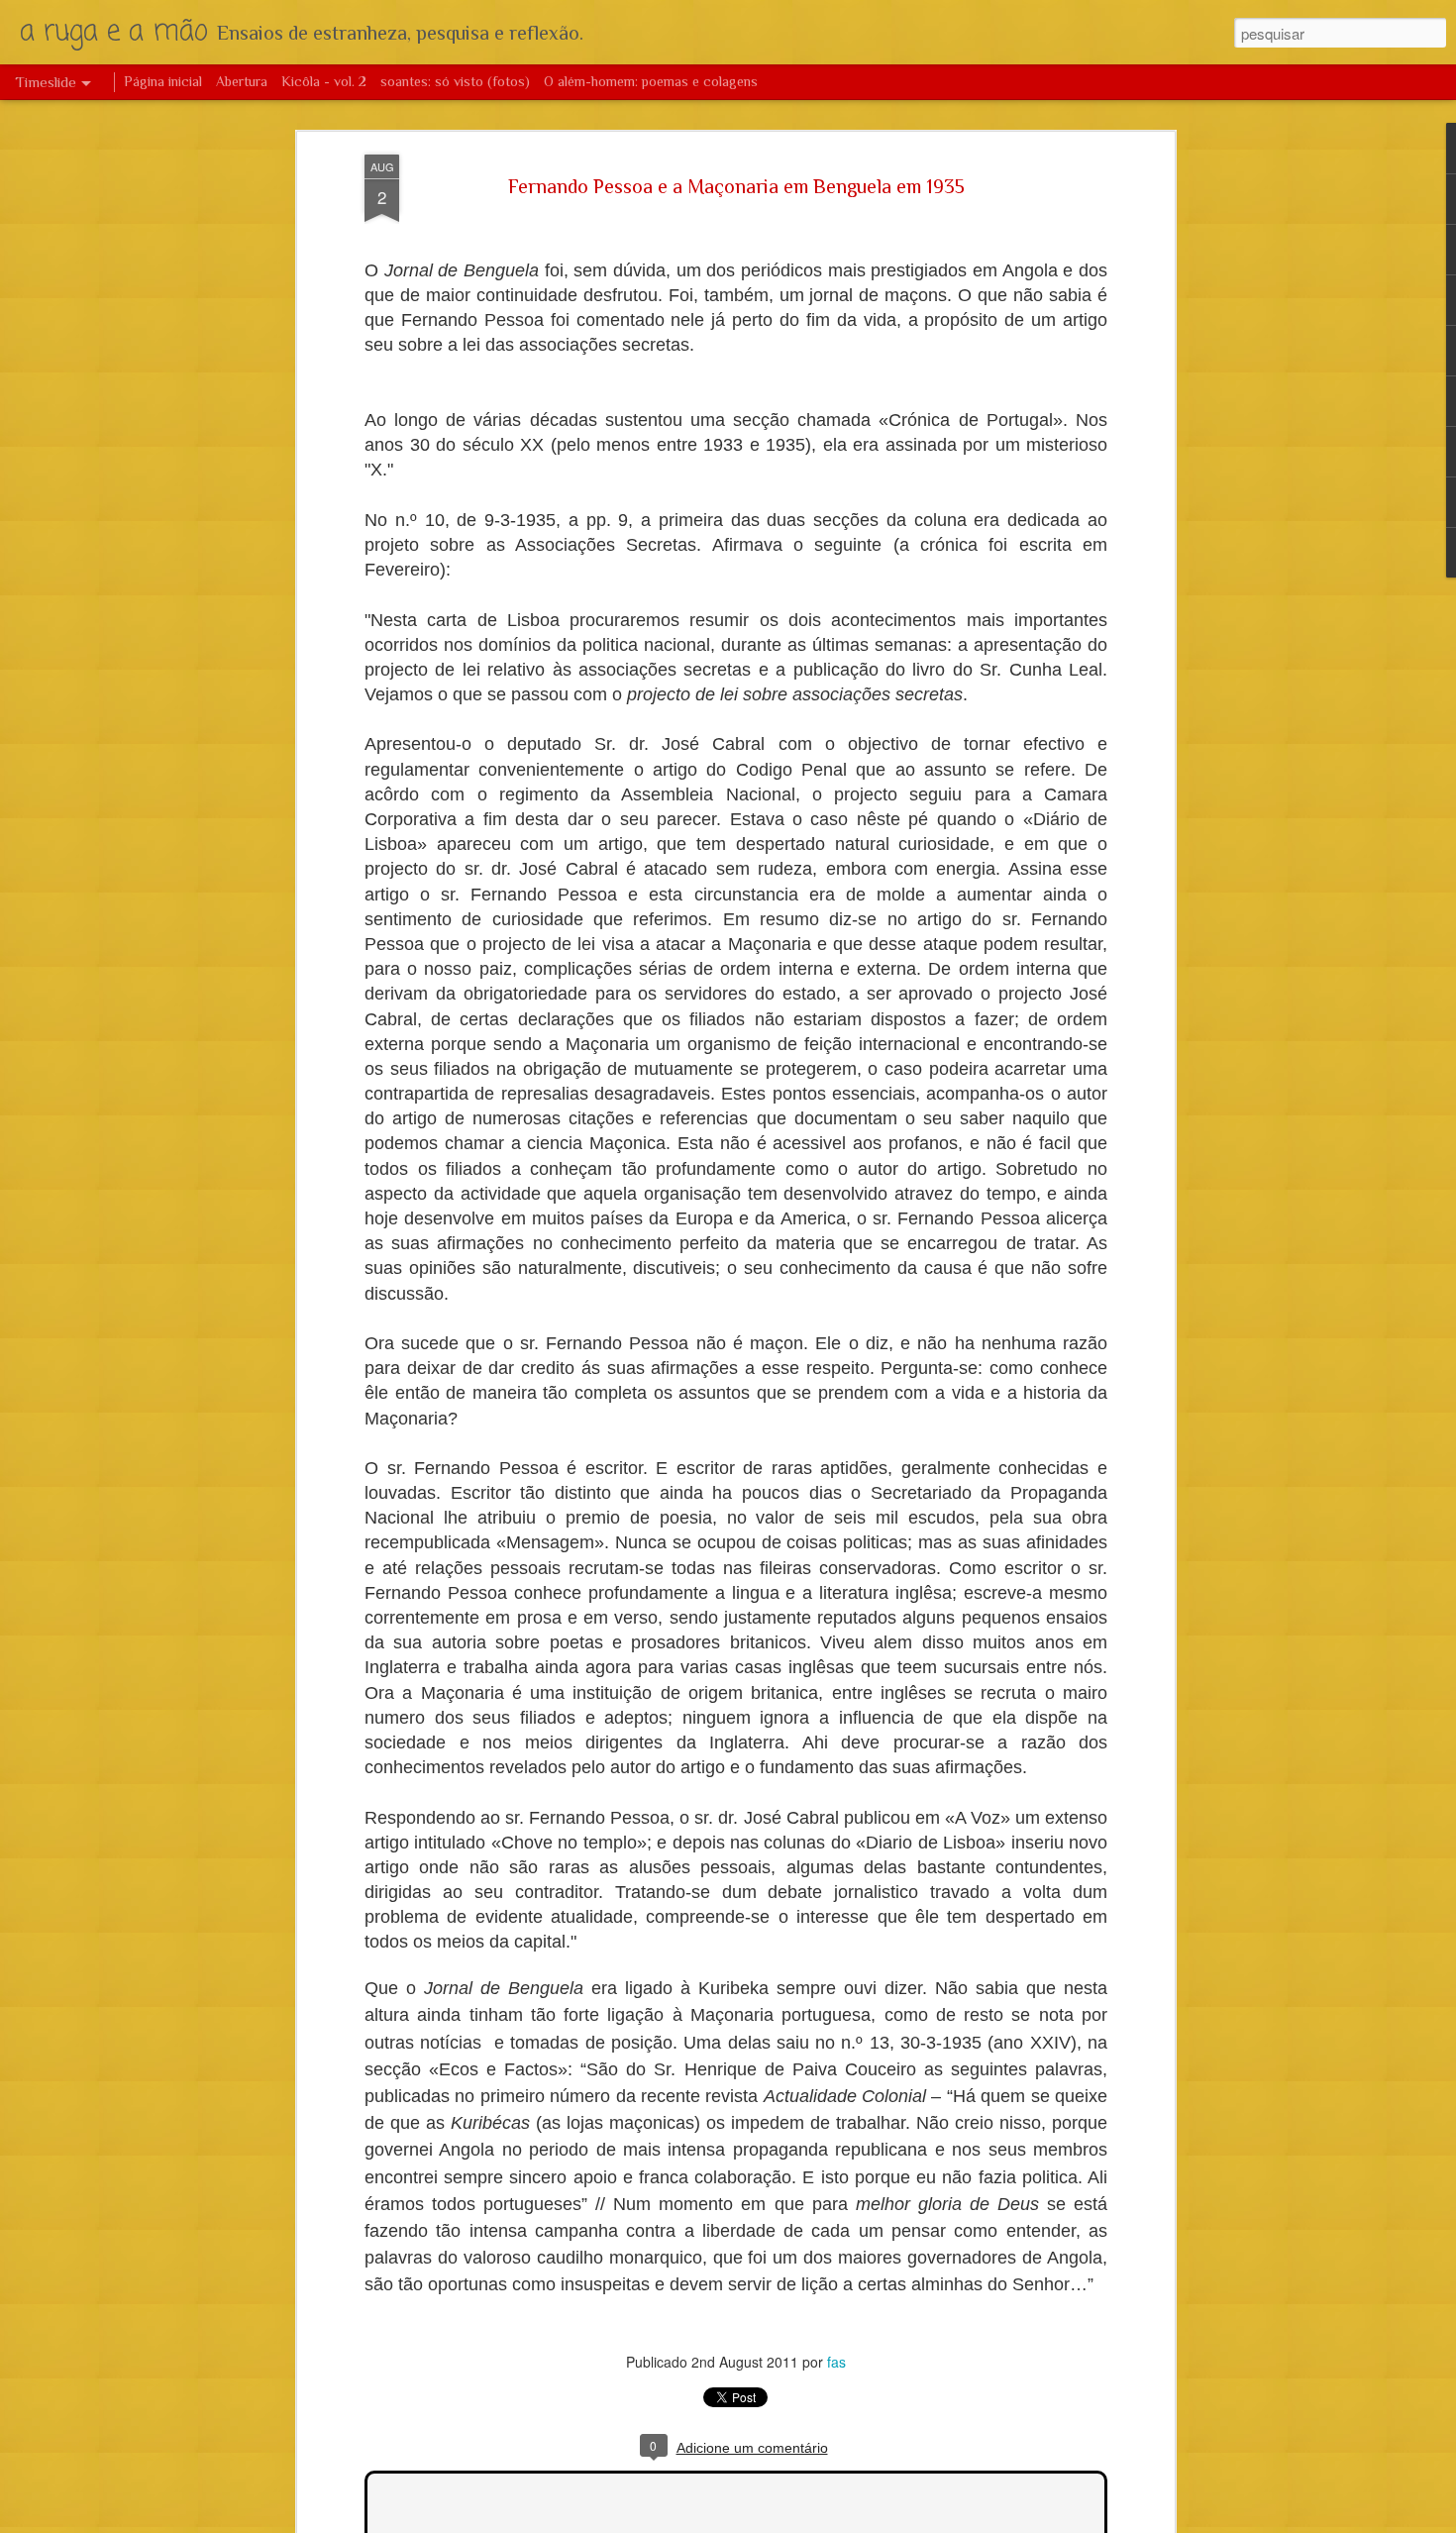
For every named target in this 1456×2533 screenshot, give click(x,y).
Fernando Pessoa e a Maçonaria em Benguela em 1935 (736, 187)
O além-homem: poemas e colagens (651, 81)
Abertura (242, 81)
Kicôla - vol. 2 (324, 81)
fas (836, 2363)
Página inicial (163, 81)
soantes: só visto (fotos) (455, 81)
